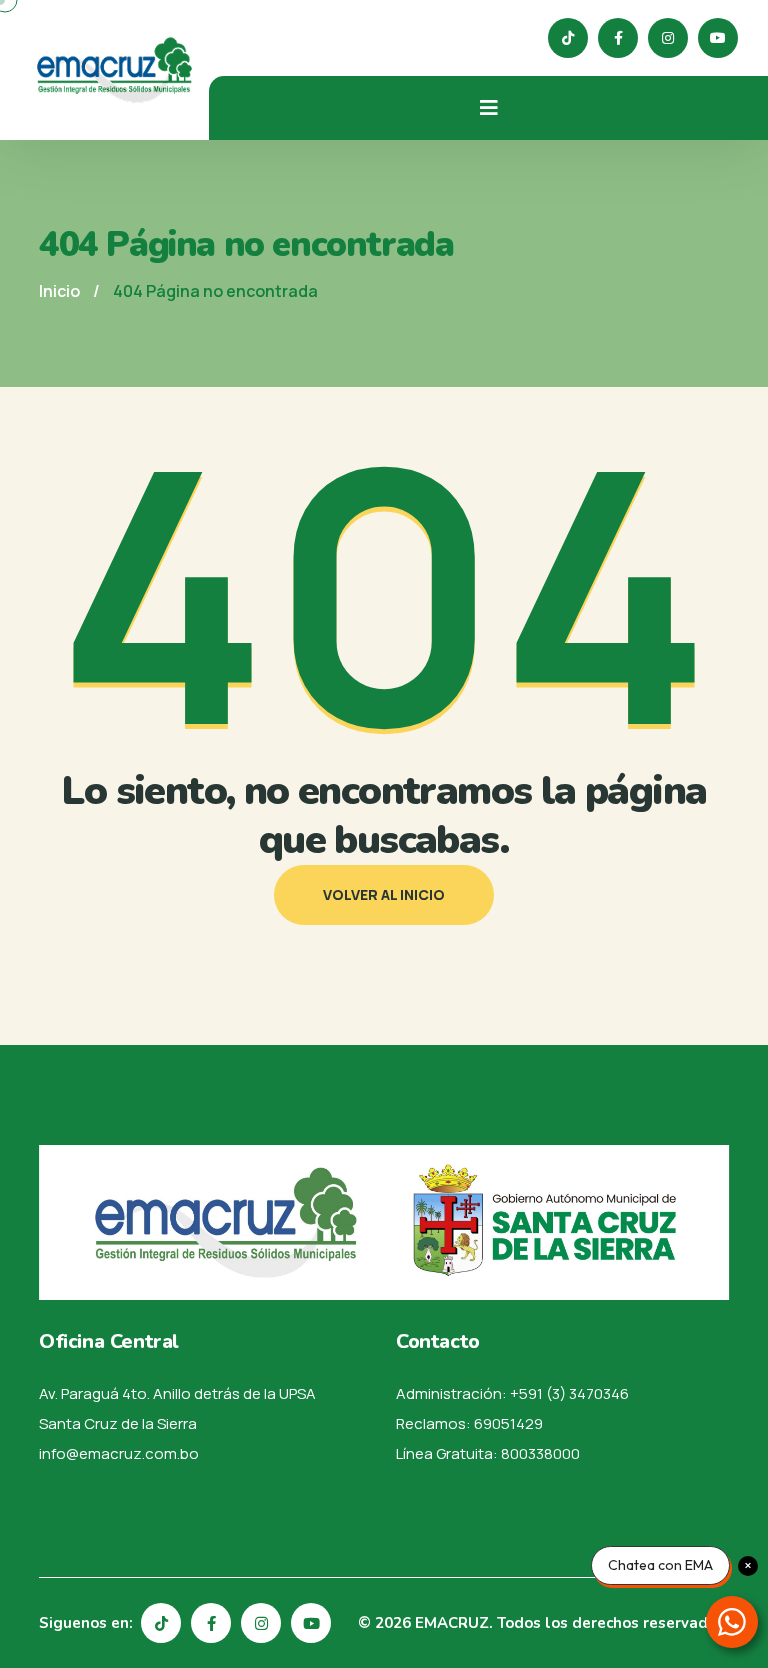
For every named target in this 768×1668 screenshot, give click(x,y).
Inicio (59, 291)
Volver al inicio (384, 894)
